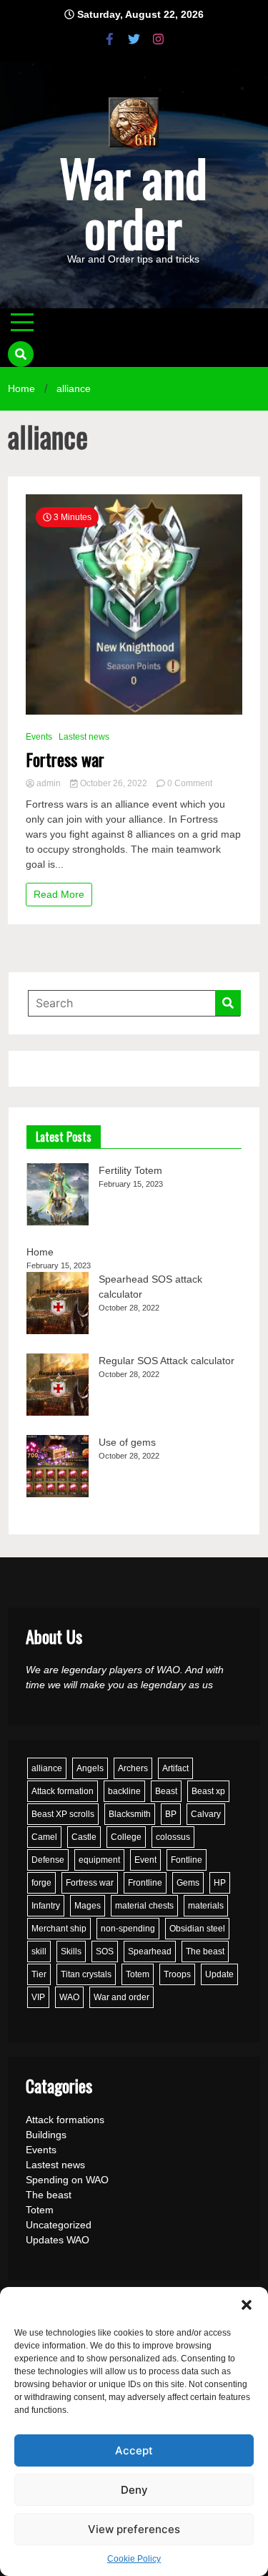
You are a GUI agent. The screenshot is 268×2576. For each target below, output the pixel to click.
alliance (47, 1768)
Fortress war (65, 759)
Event (145, 1860)
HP (220, 1883)
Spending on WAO (67, 2180)
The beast (205, 1951)
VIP (38, 1997)
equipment (99, 1860)
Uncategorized (59, 2225)
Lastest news (84, 737)
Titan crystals (86, 1974)
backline (124, 1791)
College (126, 1837)
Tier (39, 1974)
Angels (90, 1768)
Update (219, 1974)
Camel (44, 1837)
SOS (105, 1951)
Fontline (187, 1860)
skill (39, 1951)
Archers (133, 1768)
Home (40, 1252)
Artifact (175, 1768)
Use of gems (127, 1442)
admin (49, 783)
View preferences (134, 2529)
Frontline (145, 1883)
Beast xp (208, 1791)
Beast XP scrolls (63, 1814)
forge (41, 1883)
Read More (59, 894)
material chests (144, 1906)
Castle (84, 1837)
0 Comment (190, 783)
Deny (134, 2490)
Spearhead (150, 1951)
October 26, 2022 (114, 783)
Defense (48, 1860)
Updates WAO (58, 2240)
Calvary (206, 1814)
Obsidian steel (197, 1929)
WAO (69, 1997)
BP (171, 1814)
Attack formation (63, 1791)
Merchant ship (59, 1929)
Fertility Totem (130, 1170)
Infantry (46, 1906)
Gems (188, 1883)
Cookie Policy (134, 2559)
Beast (166, 1791)
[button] (247, 2305)
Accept (134, 2450)
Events (39, 737)
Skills (71, 1951)
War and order (133, 202)
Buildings (46, 2135)
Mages (88, 1906)
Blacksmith (130, 1814)
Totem (138, 1974)
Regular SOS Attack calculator (167, 1361)
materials (206, 1906)
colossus (173, 1837)
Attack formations (65, 2120)
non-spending (128, 1929)
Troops (177, 1974)
